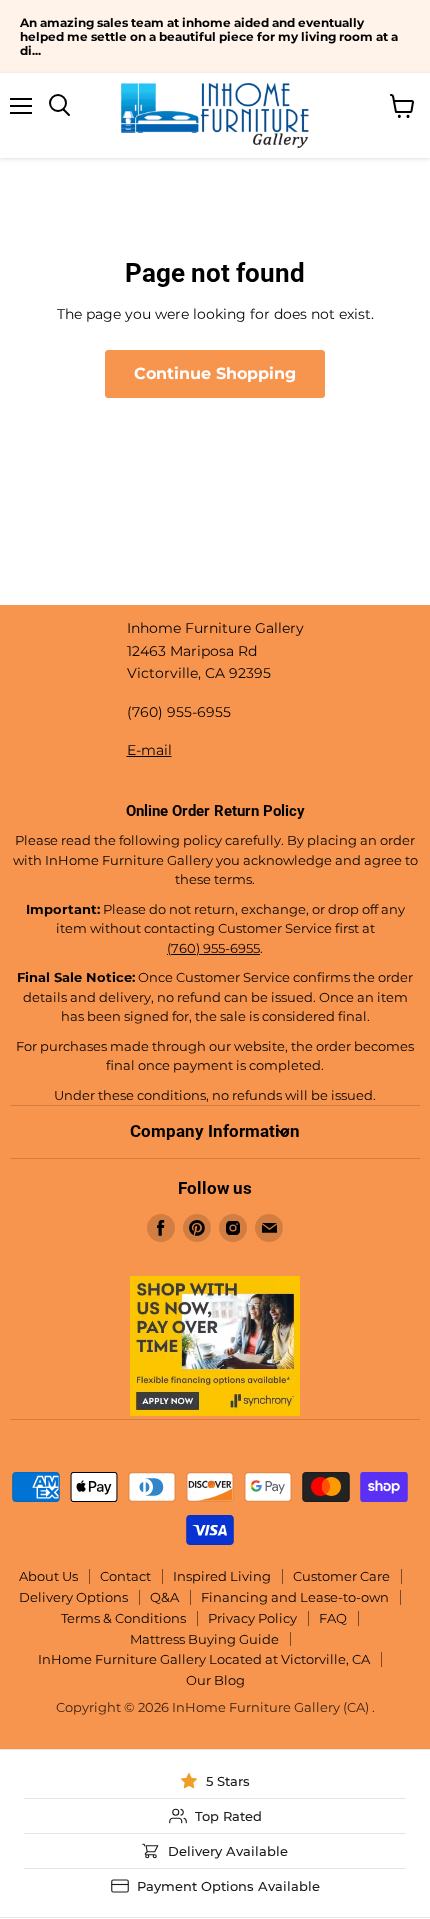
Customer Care (341, 1576)
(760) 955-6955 (213, 948)
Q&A (164, 1597)
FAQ (333, 1618)
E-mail (149, 750)
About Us (48, 1576)
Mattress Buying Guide (204, 1639)
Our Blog (215, 1680)
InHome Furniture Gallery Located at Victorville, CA (204, 1659)
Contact (125, 1576)
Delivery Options (73, 1597)
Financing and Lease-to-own (295, 1597)
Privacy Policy (252, 1618)
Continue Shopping (215, 373)
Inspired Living (222, 1576)
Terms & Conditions (123, 1618)
